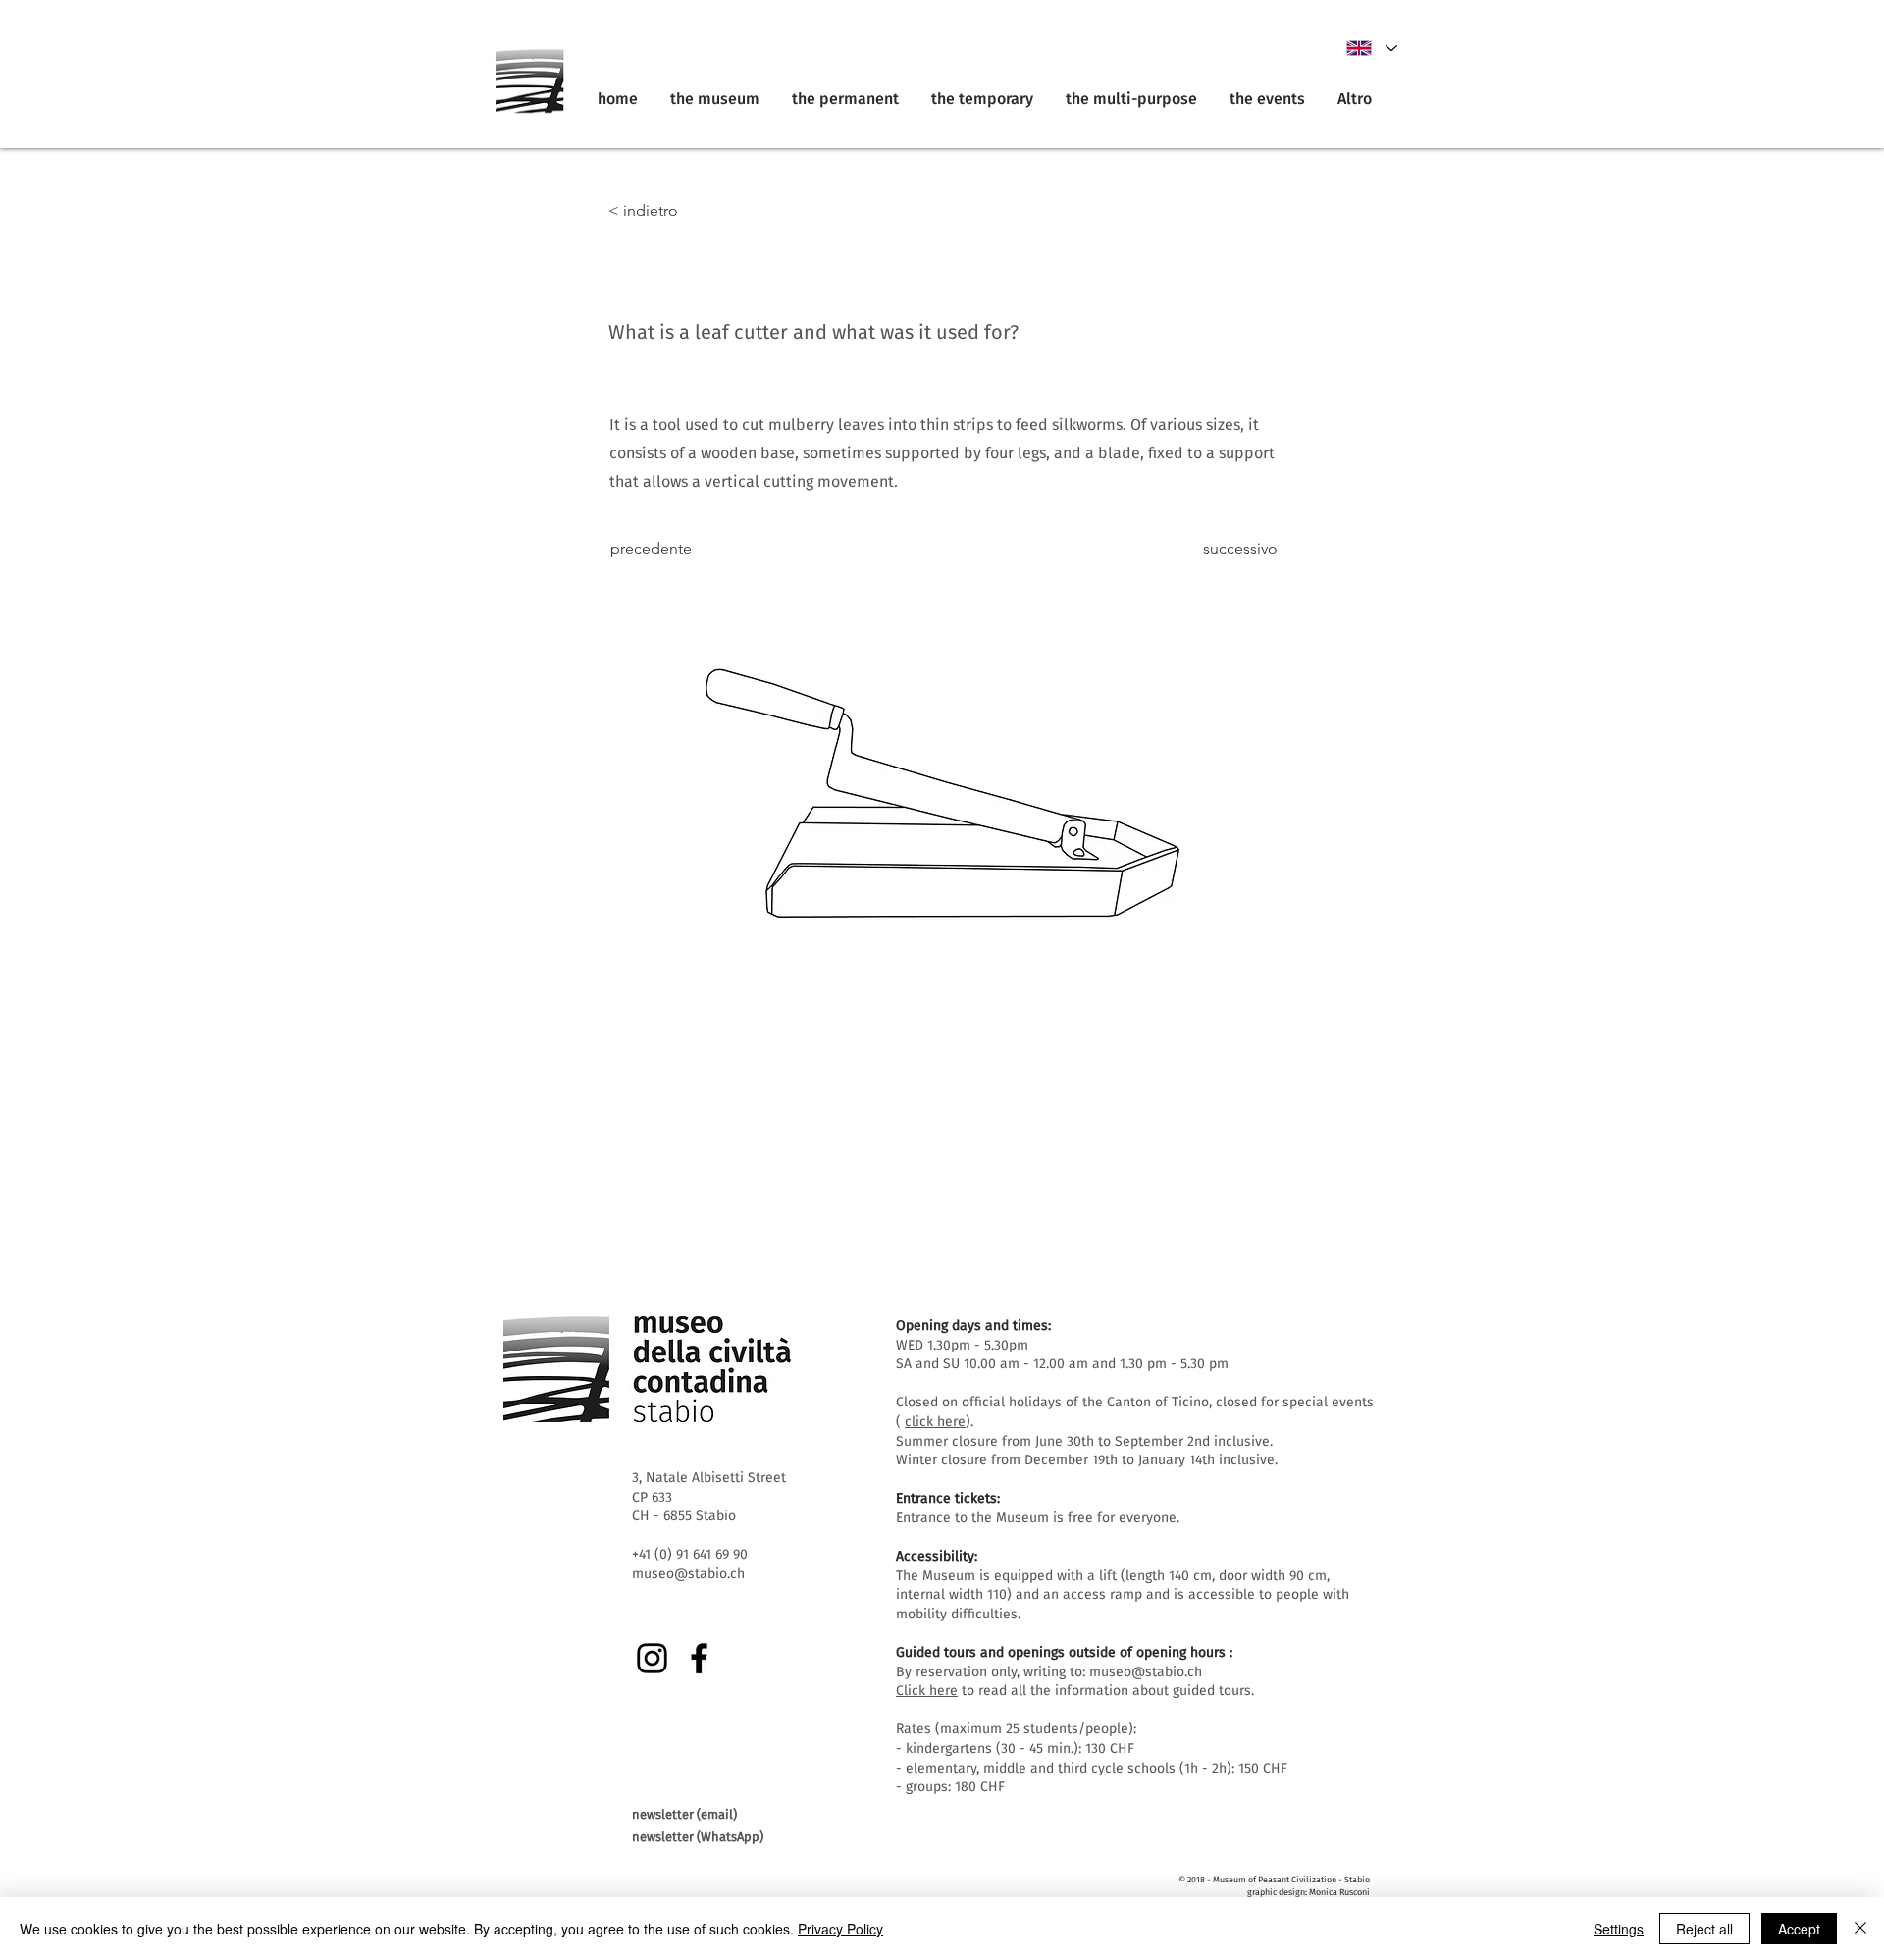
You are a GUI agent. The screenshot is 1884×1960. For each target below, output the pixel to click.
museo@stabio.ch (1146, 1672)
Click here (927, 1691)
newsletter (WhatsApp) (698, 1837)
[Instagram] (652, 1658)
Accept (1799, 1929)
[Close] (1860, 1929)
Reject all (1704, 1929)
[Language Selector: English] (1371, 48)
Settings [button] (1619, 1929)
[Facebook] (699, 1658)
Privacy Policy (840, 1929)
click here (935, 1422)
